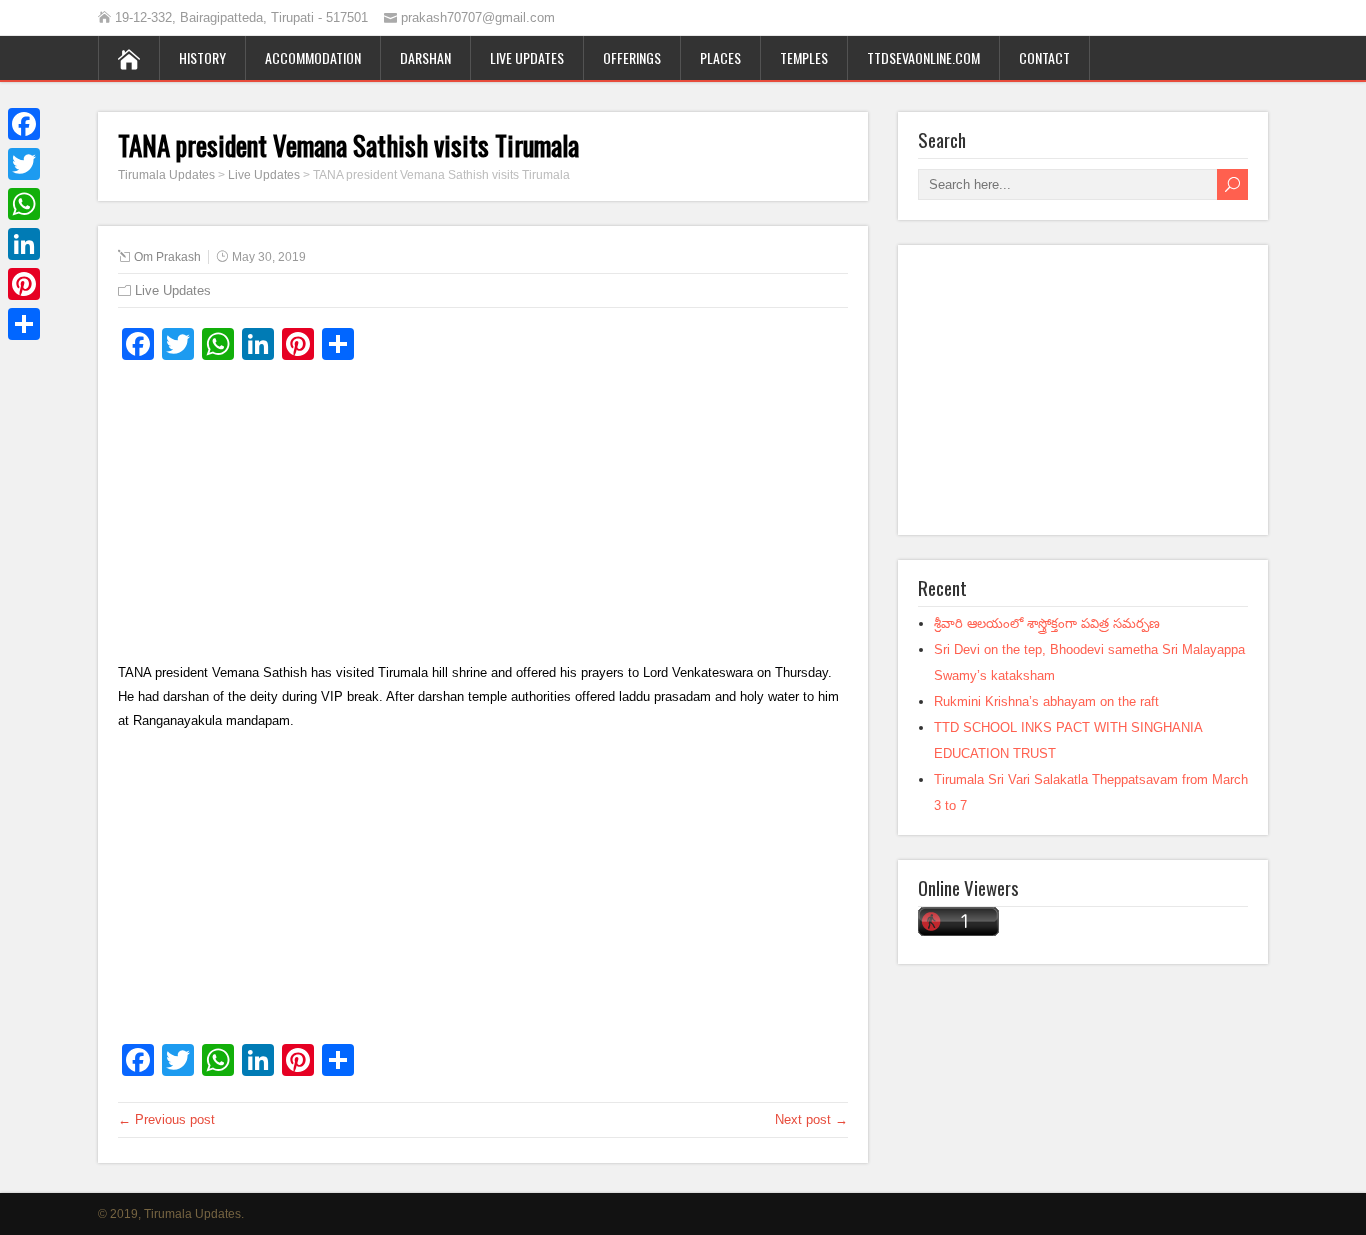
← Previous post (166, 1119)
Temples (804, 57)
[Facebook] (24, 124)
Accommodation (313, 57)
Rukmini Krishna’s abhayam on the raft (1046, 701)
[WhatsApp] (24, 204)
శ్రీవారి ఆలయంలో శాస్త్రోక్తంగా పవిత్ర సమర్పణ (1047, 623)
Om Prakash (167, 257)
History (202, 57)
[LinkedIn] (24, 244)
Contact (1044, 57)
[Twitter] (24, 164)
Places (720, 57)
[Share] (24, 324)
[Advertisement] (483, 521)
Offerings (632, 57)
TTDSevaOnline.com (923, 57)
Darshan (425, 57)
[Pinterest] (24, 284)
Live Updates (527, 57)
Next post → (811, 1119)
